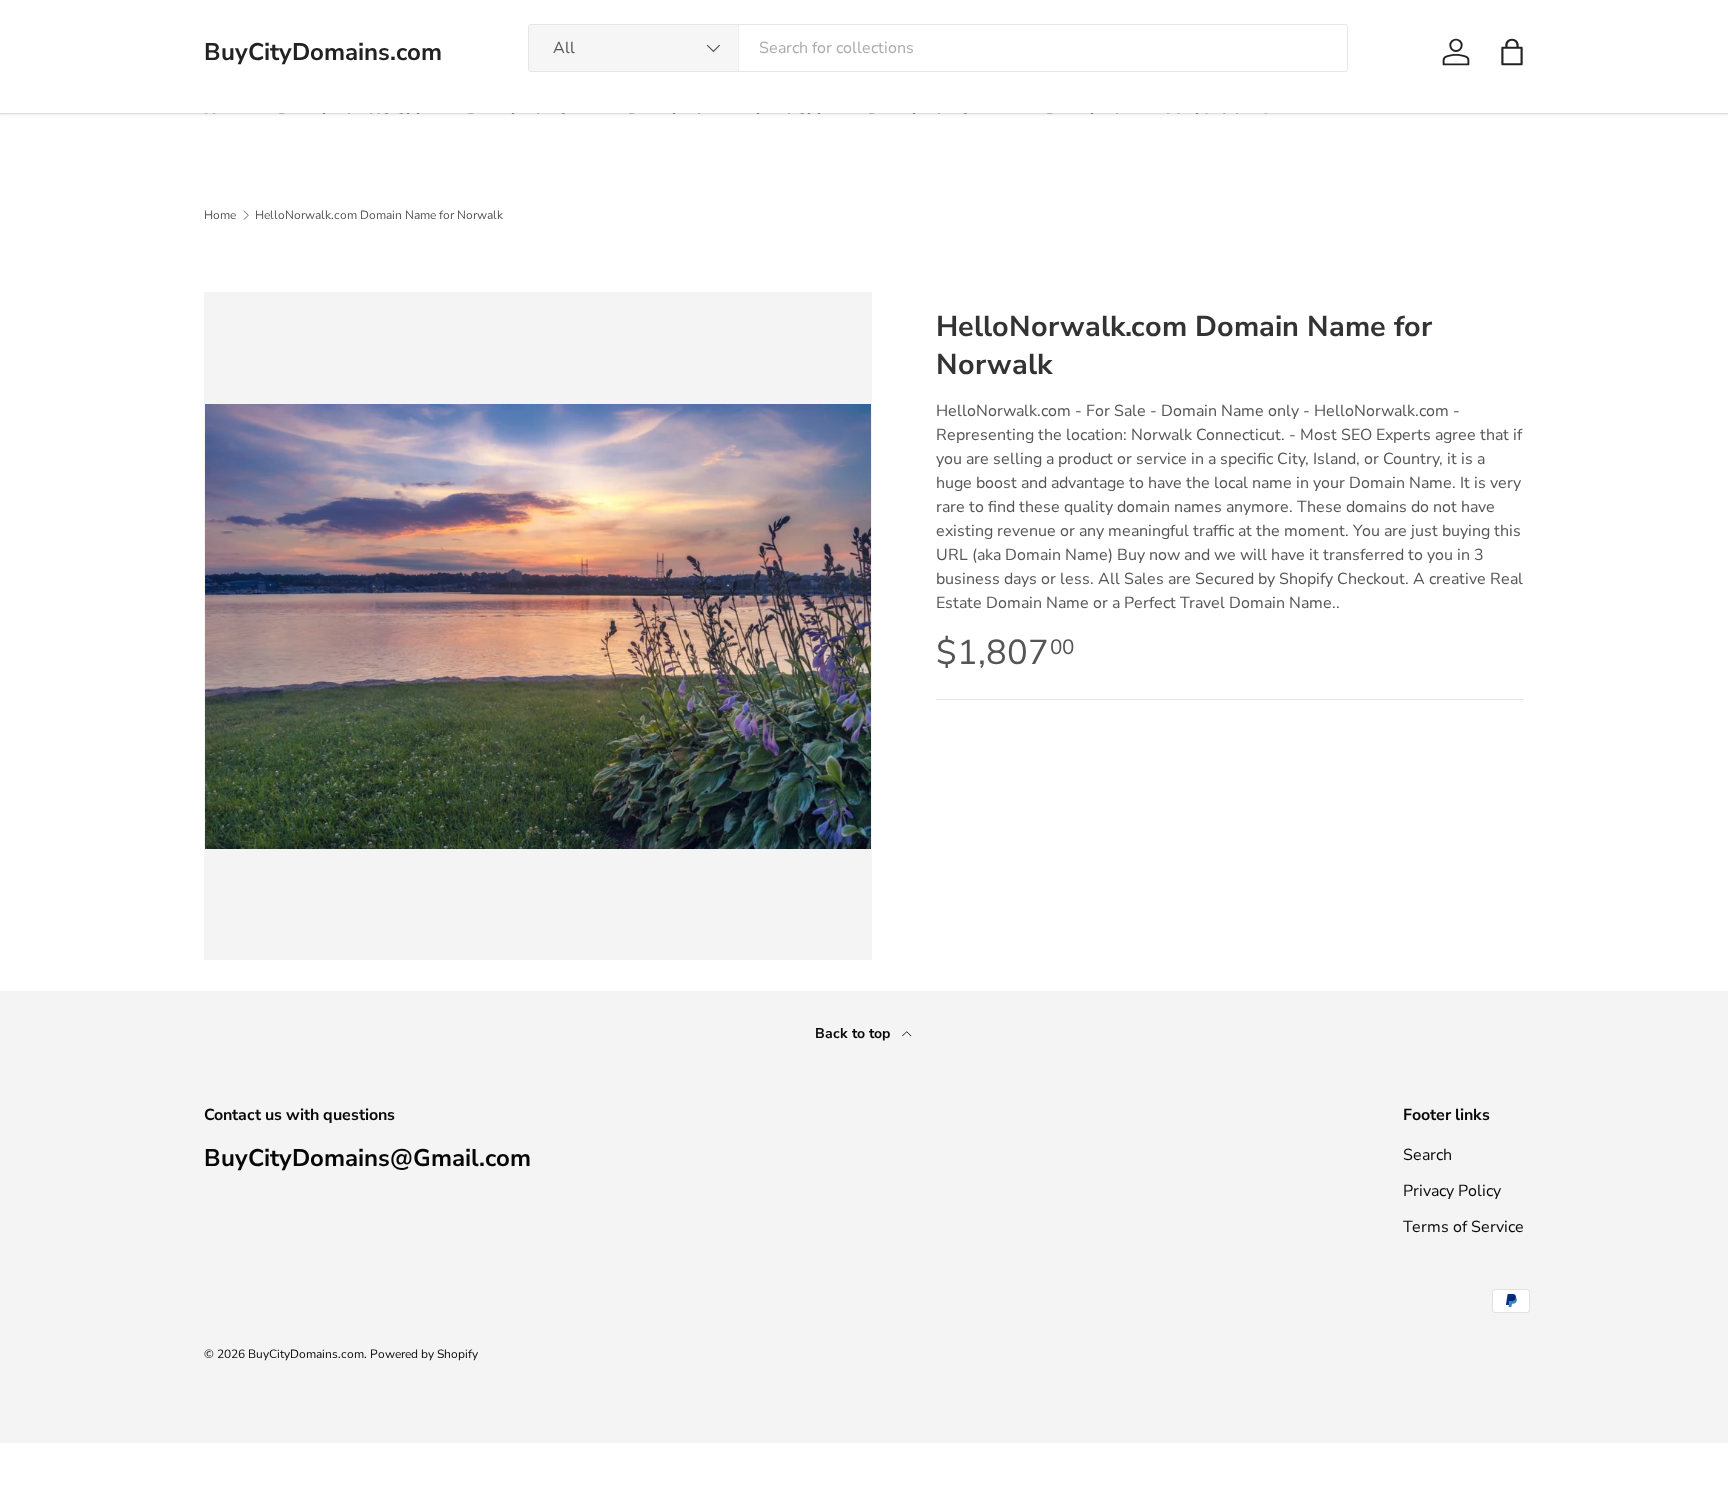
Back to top (854, 1033)
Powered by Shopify (424, 1354)
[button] (1512, 52)
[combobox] (938, 48)
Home (220, 215)
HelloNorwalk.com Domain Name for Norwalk (379, 215)
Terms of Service (1463, 1227)
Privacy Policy (1452, 1191)
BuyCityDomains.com (306, 1354)
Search (1427, 1155)
